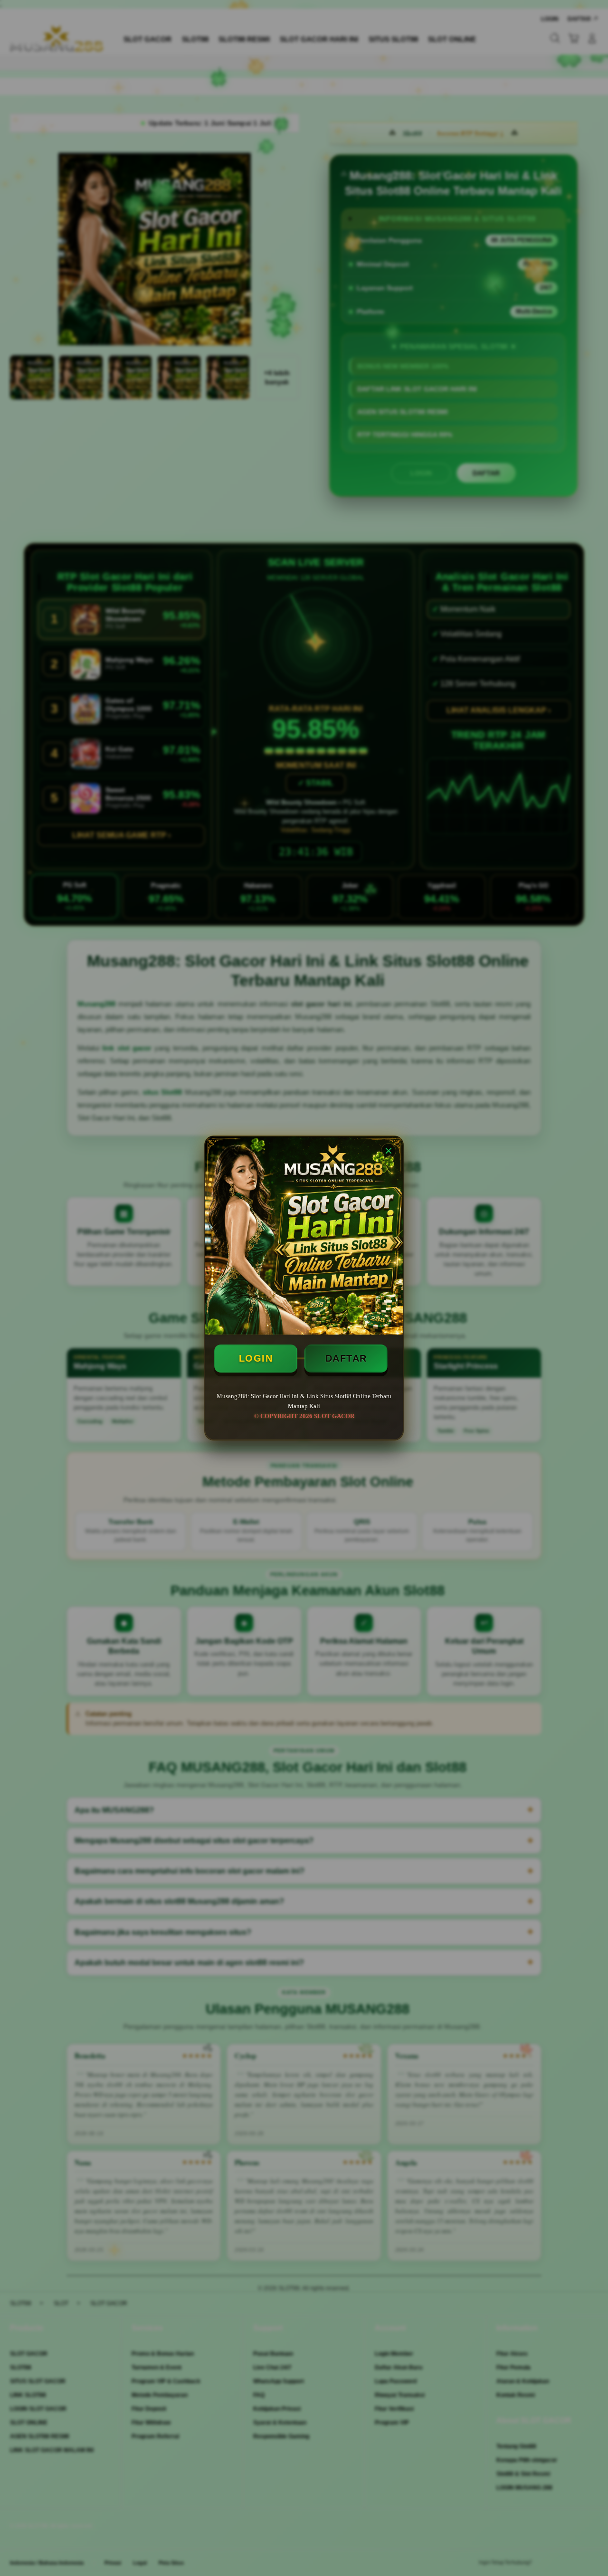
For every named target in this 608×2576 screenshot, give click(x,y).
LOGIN (256, 1358)
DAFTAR (346, 1358)
